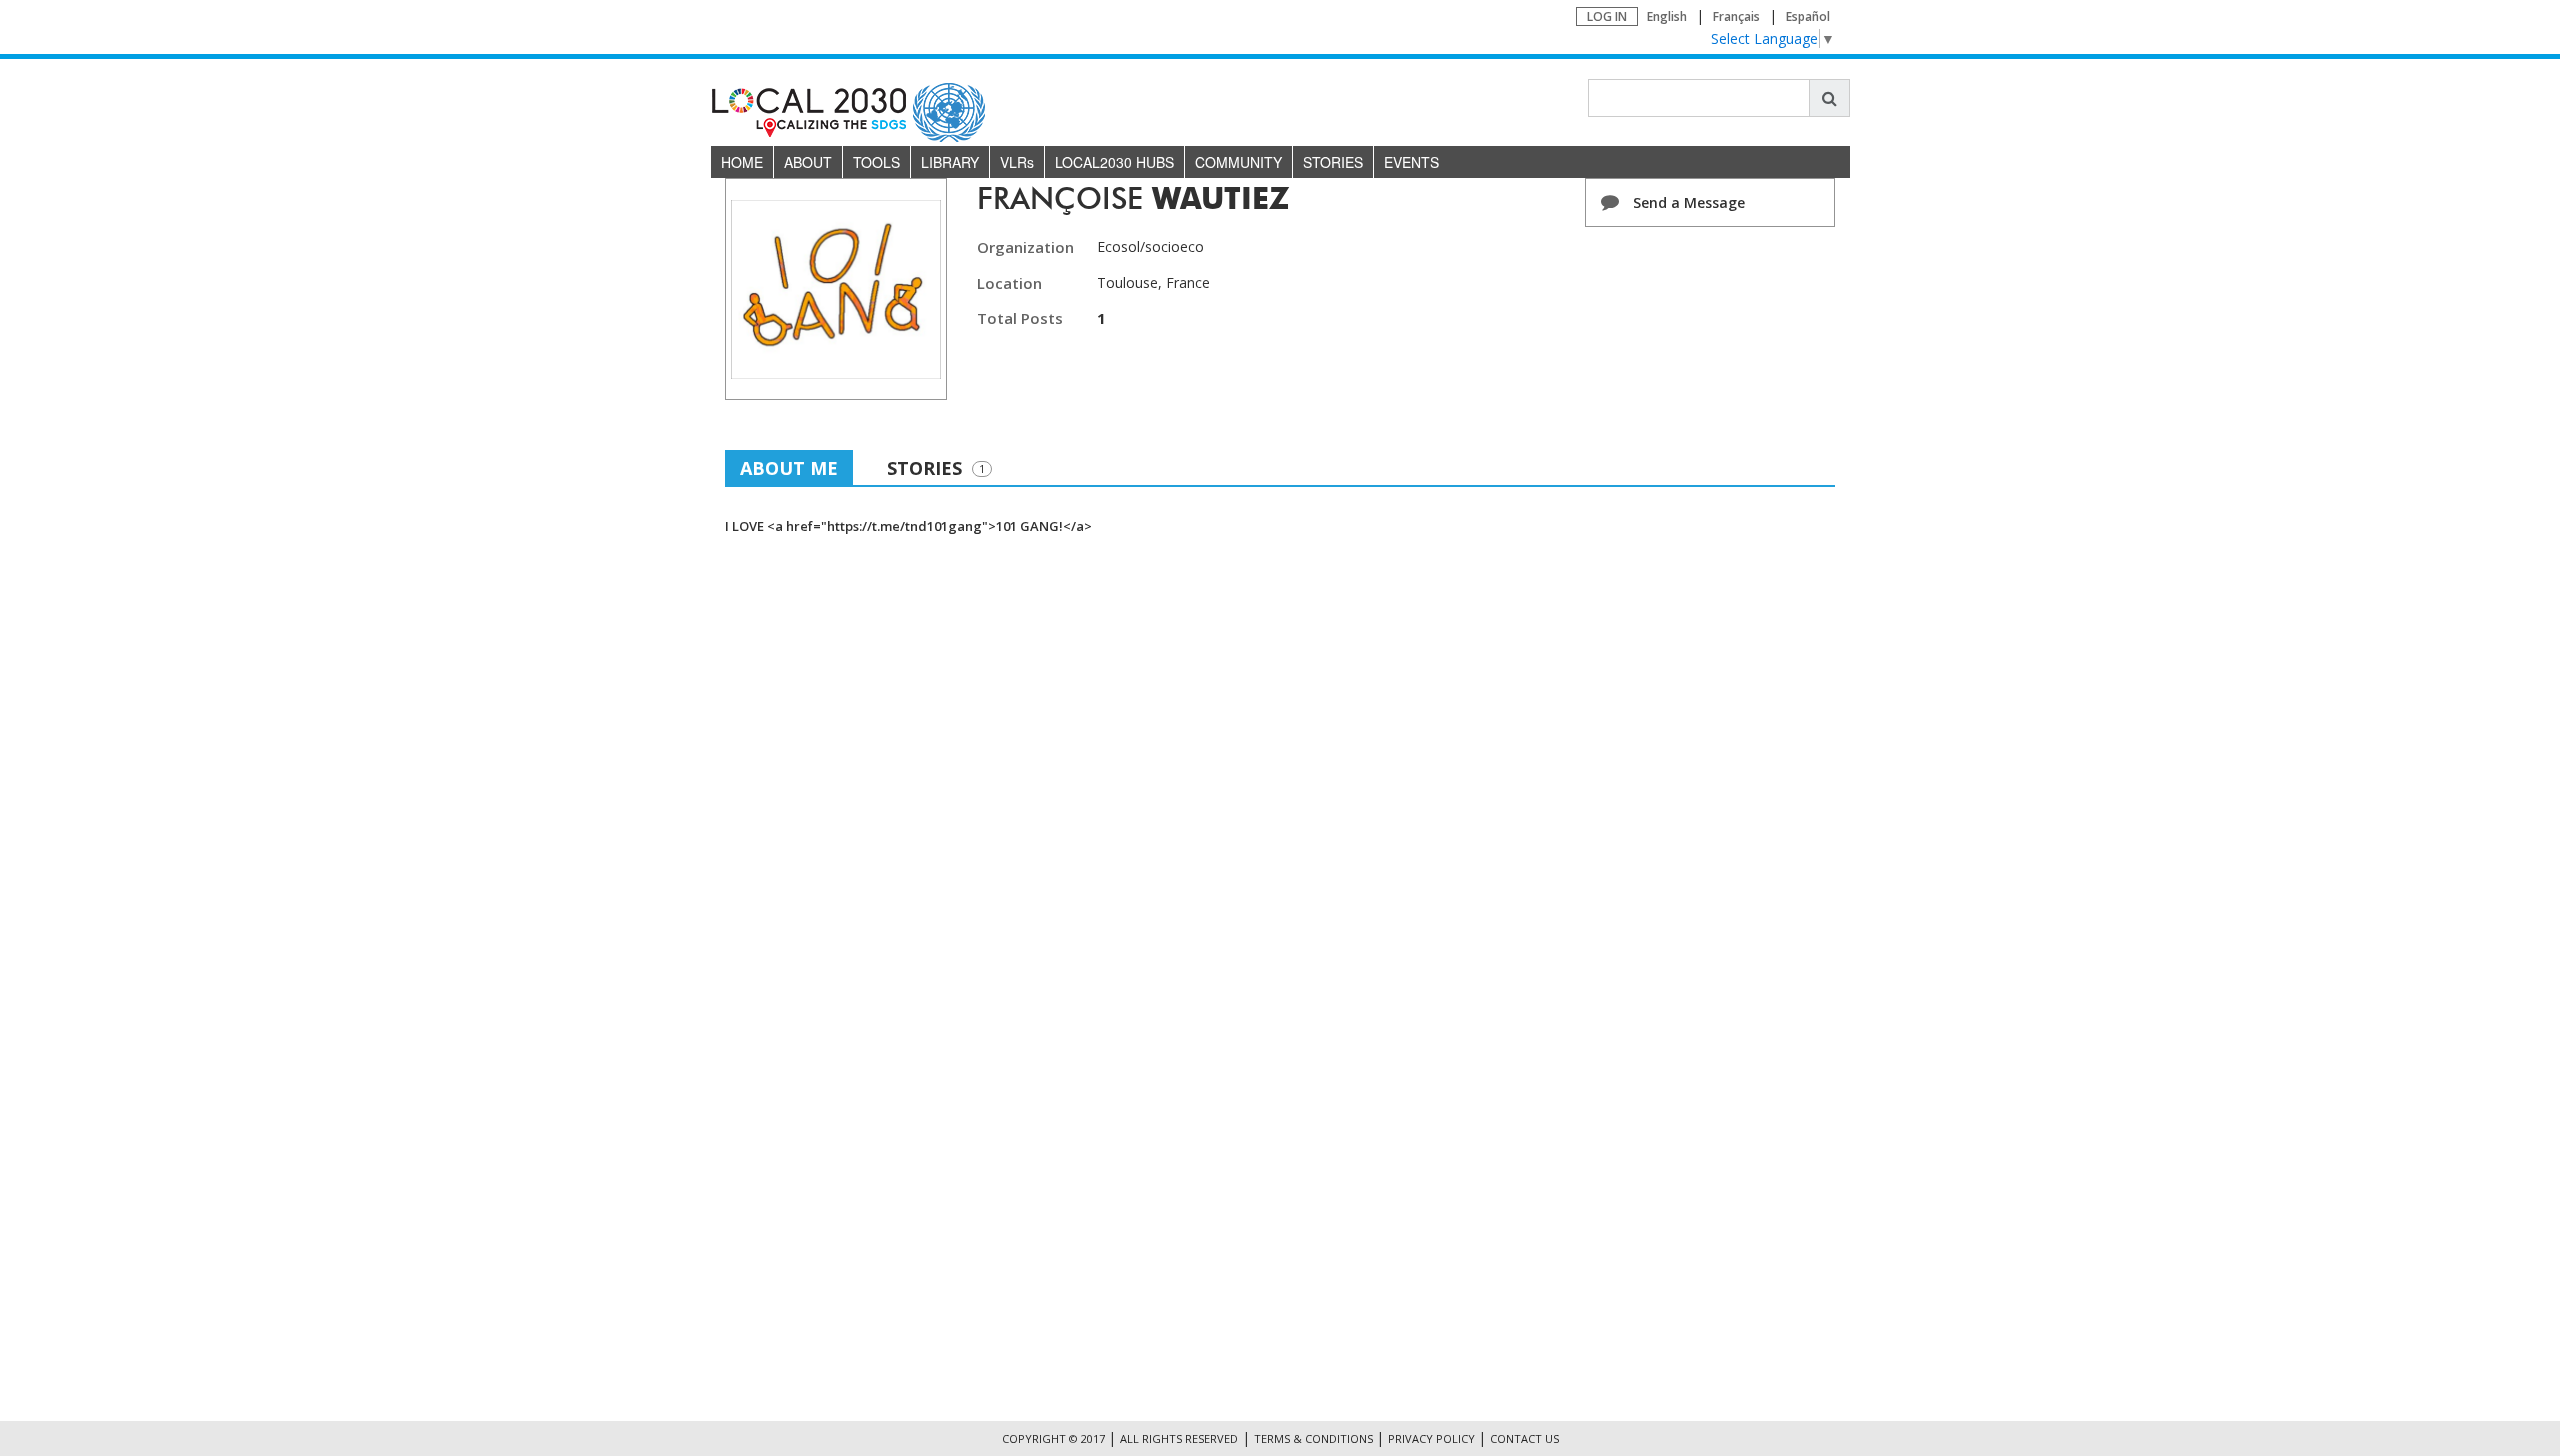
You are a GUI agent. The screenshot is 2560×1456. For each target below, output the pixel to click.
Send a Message (1687, 202)
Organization (1025, 247)
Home (742, 162)
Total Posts (1020, 318)
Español (1808, 16)
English (1667, 16)
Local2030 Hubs (1114, 162)
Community (1238, 162)
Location (1009, 283)
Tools (876, 162)
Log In (1607, 16)
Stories (1333, 162)
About (808, 162)
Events (1411, 162)
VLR (1017, 162)
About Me (789, 468)
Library (950, 162)
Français (1736, 16)
